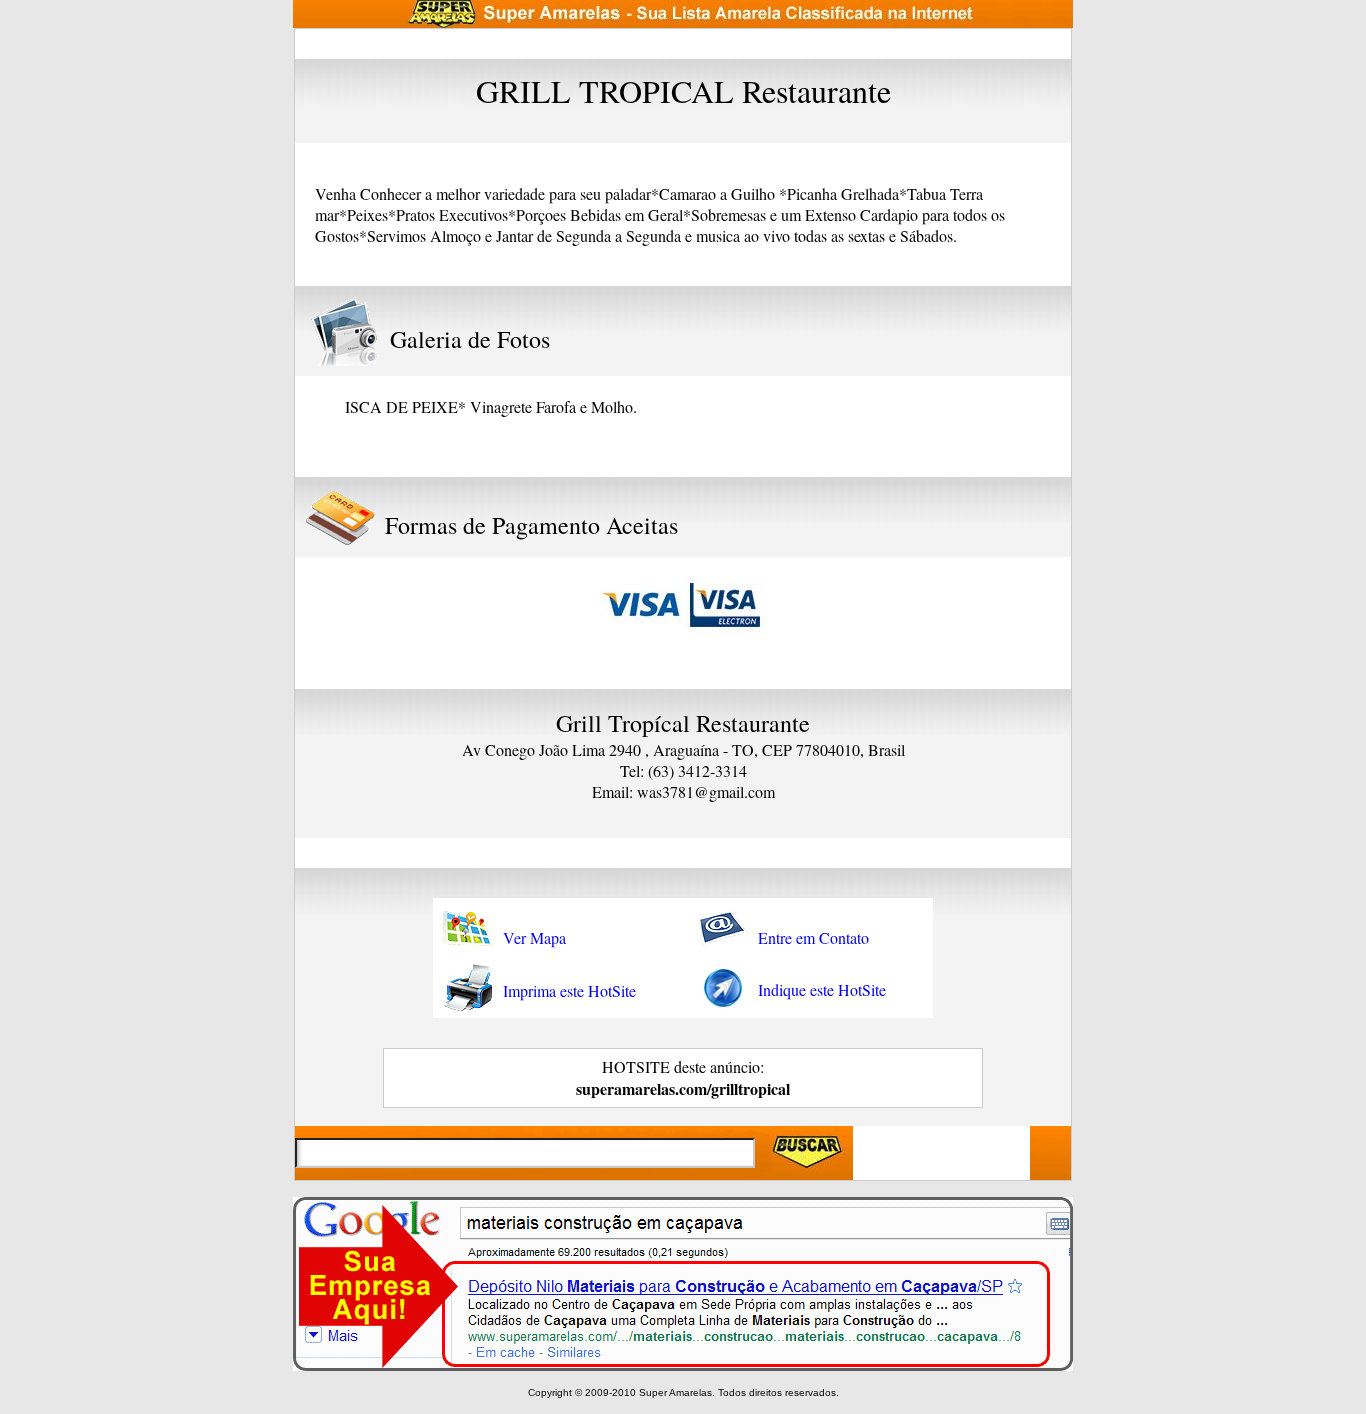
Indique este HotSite (822, 989)
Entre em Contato (813, 937)
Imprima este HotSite (569, 990)
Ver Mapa (534, 937)
